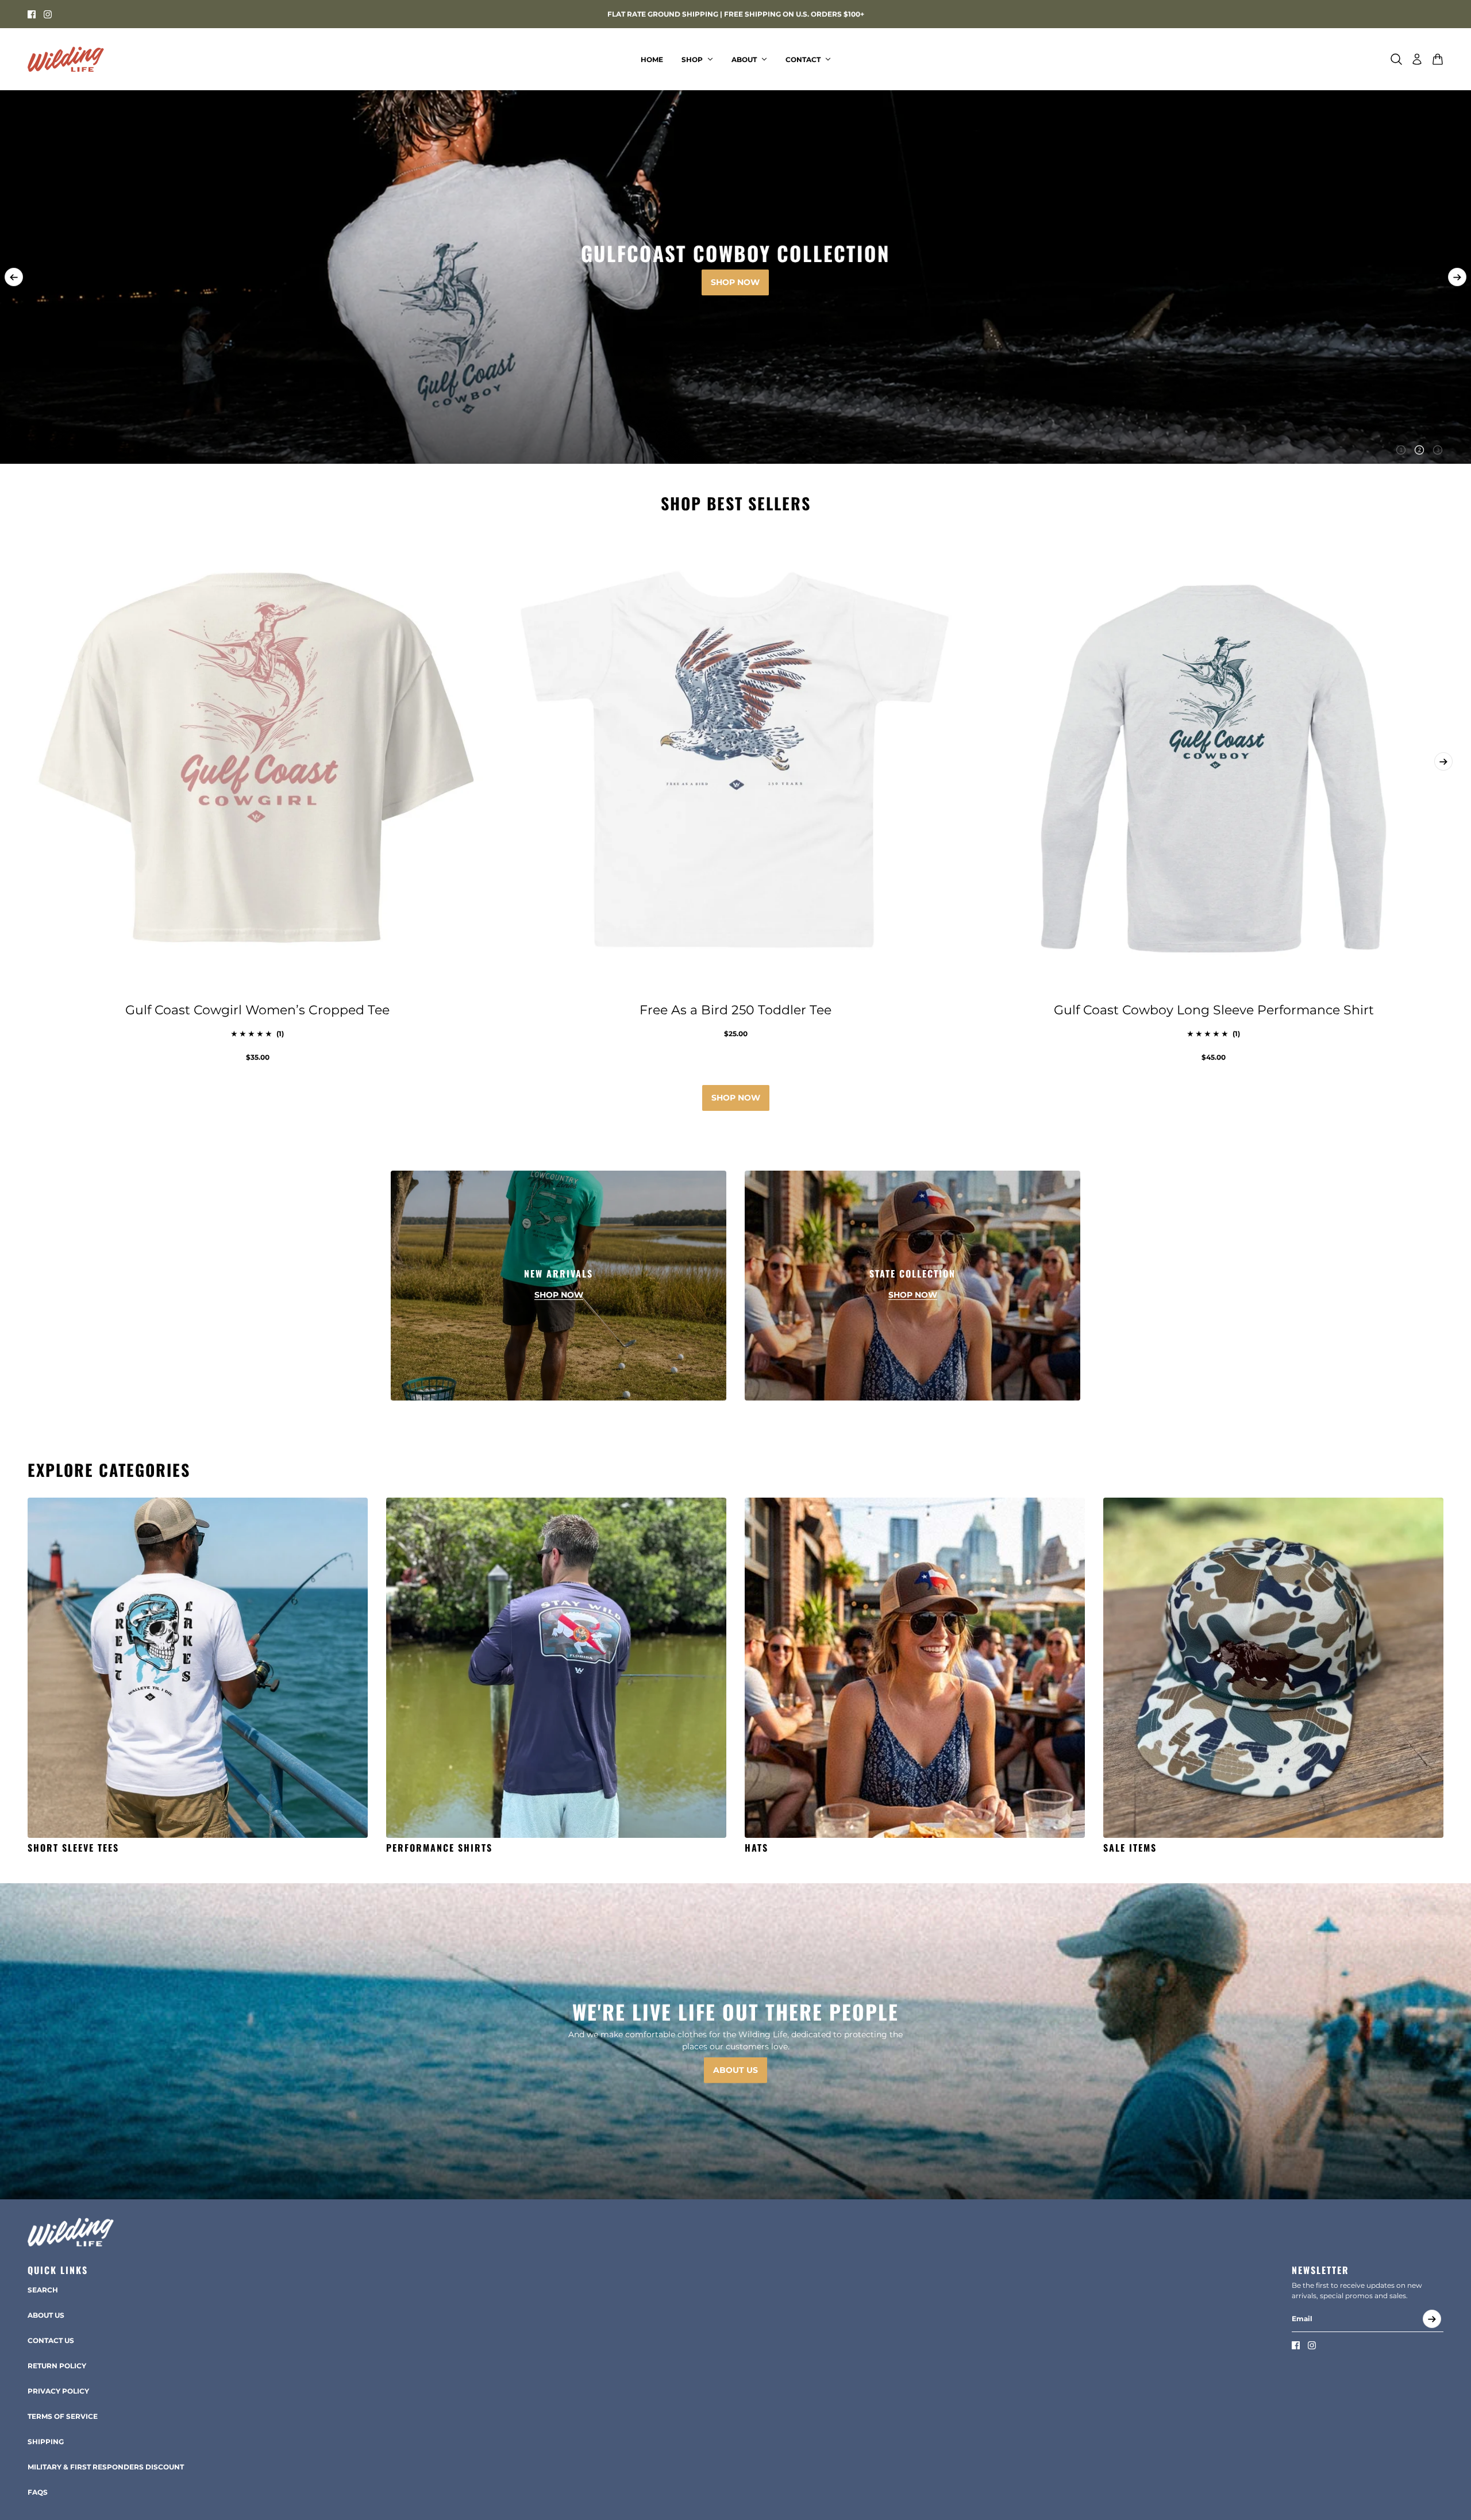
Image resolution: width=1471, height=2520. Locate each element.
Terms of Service (63, 2416)
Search (43, 2290)
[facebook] (32, 14)
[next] (1457, 277)
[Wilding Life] (66, 59)
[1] (1401, 450)
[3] (1438, 450)
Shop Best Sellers (736, 503)
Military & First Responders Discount (106, 2467)
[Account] (1417, 59)
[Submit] (1432, 2319)
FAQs (38, 2492)
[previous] (14, 277)
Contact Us (51, 2340)
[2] (1419, 450)
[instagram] (48, 14)
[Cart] (1438, 59)
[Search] (1396, 59)
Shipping (46, 2442)
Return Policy (57, 2366)
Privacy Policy (58, 2391)
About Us (46, 2315)
